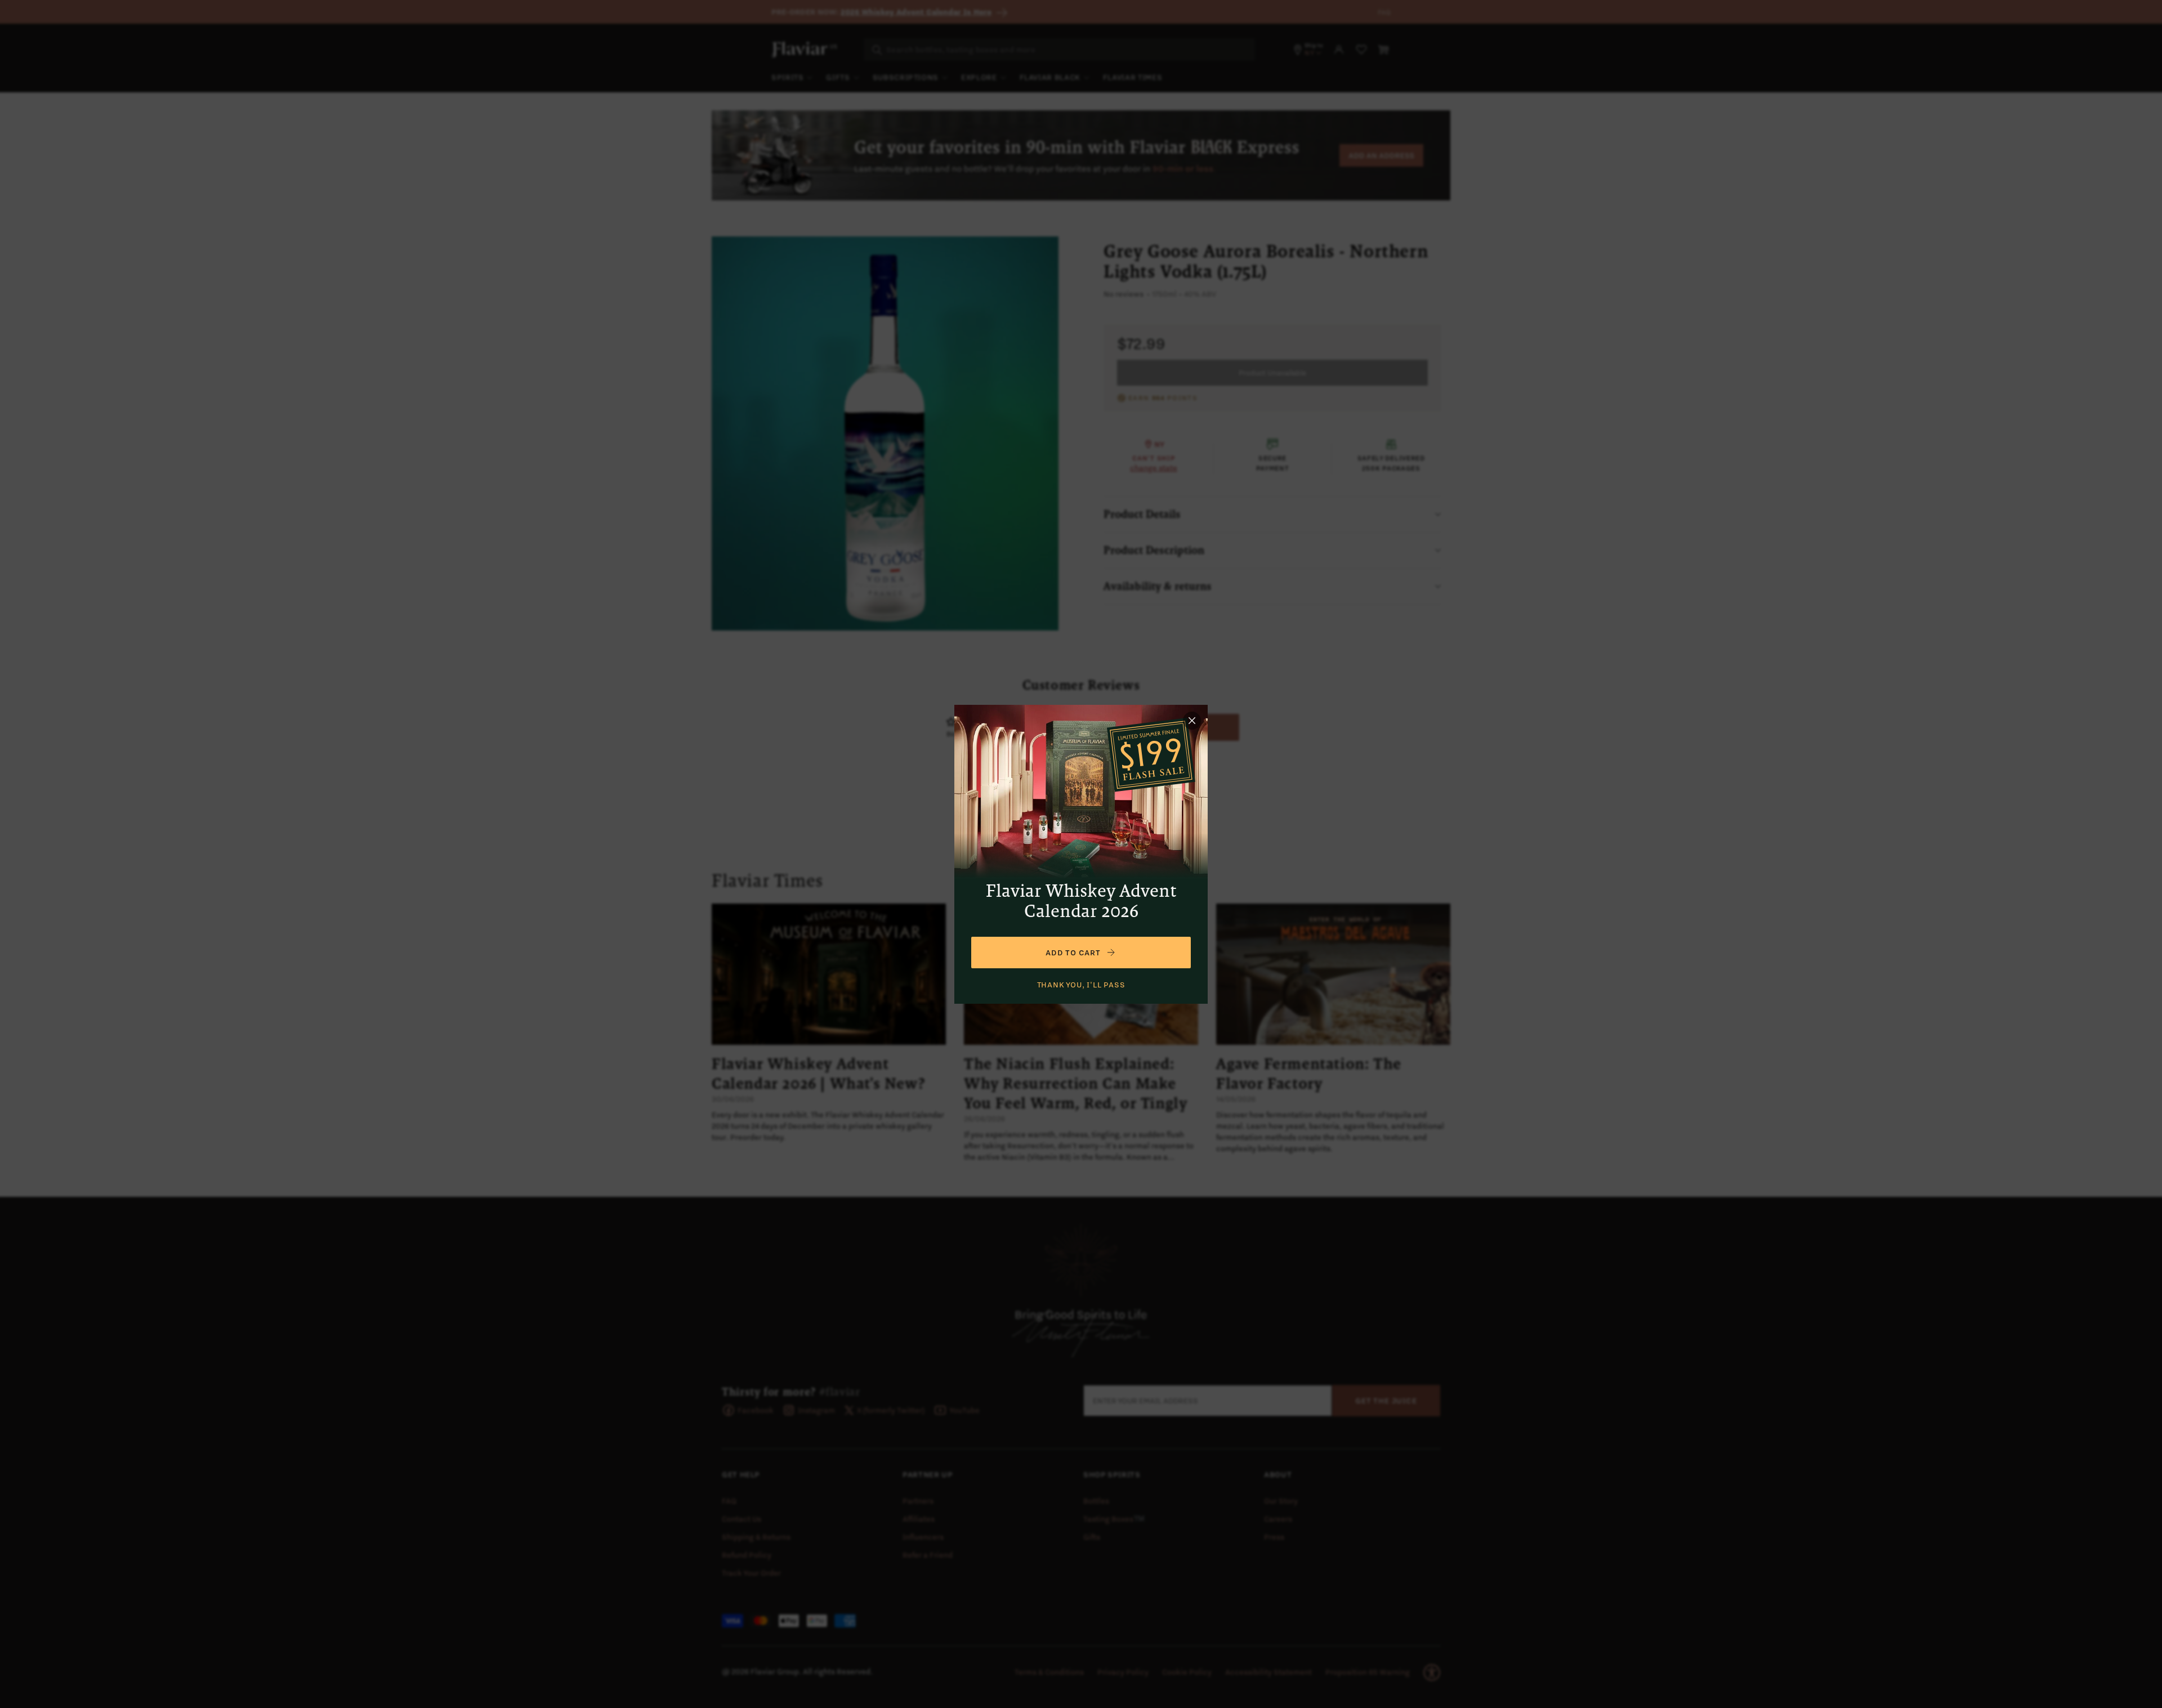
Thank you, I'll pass (1081, 985)
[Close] (1192, 721)
